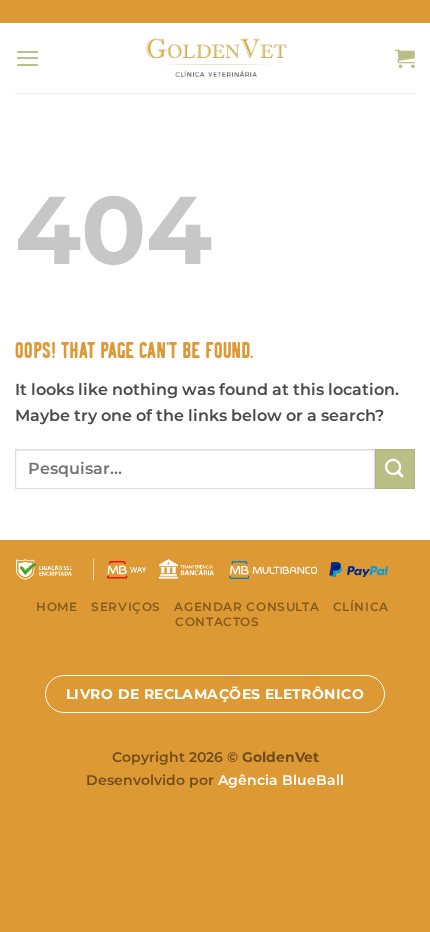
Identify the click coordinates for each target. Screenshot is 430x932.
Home (56, 606)
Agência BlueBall (281, 780)
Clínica (361, 606)
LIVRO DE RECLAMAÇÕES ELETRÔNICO (215, 694)
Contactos (217, 621)
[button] (27, 58)
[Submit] (395, 468)
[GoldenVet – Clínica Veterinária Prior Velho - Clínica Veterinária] (215, 57)
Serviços (126, 606)
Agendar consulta (246, 606)
